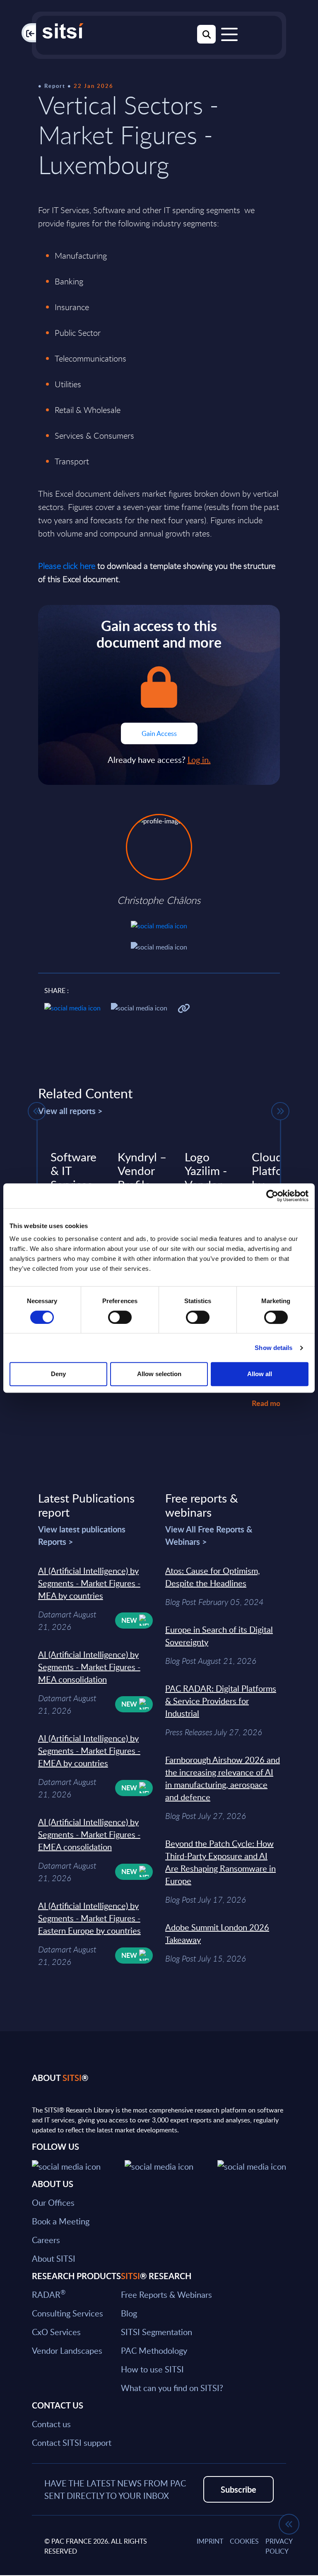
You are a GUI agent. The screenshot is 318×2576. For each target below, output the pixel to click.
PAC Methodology (154, 2350)
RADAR (49, 2294)
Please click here (67, 566)
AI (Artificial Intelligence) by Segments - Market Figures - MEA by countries (89, 1583)
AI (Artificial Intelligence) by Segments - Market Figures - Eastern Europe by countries (89, 1918)
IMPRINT (210, 2541)
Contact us (51, 2424)
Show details (273, 1348)
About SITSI (54, 2258)
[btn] (37, 1111)
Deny (58, 1374)
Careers (46, 2240)
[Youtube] (252, 2165)
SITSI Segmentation (157, 2332)
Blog (129, 2313)
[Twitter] (66, 2165)
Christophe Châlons (159, 900)
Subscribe (238, 2489)
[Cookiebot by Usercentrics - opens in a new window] (272, 1196)
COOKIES (244, 2541)
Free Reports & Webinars (166, 2294)
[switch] (120, 1317)
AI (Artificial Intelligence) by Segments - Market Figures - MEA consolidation (89, 1667)
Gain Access (159, 733)
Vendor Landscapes (67, 2350)
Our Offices (53, 2202)
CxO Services (56, 2332)
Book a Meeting (61, 2221)
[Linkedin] (159, 2165)
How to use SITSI (152, 2369)
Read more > (272, 1403)
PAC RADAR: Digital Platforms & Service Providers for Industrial (221, 1701)
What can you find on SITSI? (172, 2388)
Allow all (260, 1374)
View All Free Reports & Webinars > (209, 1535)
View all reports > (70, 1111)
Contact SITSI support (72, 2442)
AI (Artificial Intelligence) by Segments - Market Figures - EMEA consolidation (89, 1834)
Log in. (199, 760)
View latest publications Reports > (82, 1535)
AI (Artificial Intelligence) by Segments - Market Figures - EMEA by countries (89, 1751)
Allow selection (159, 1374)
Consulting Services (67, 2313)
